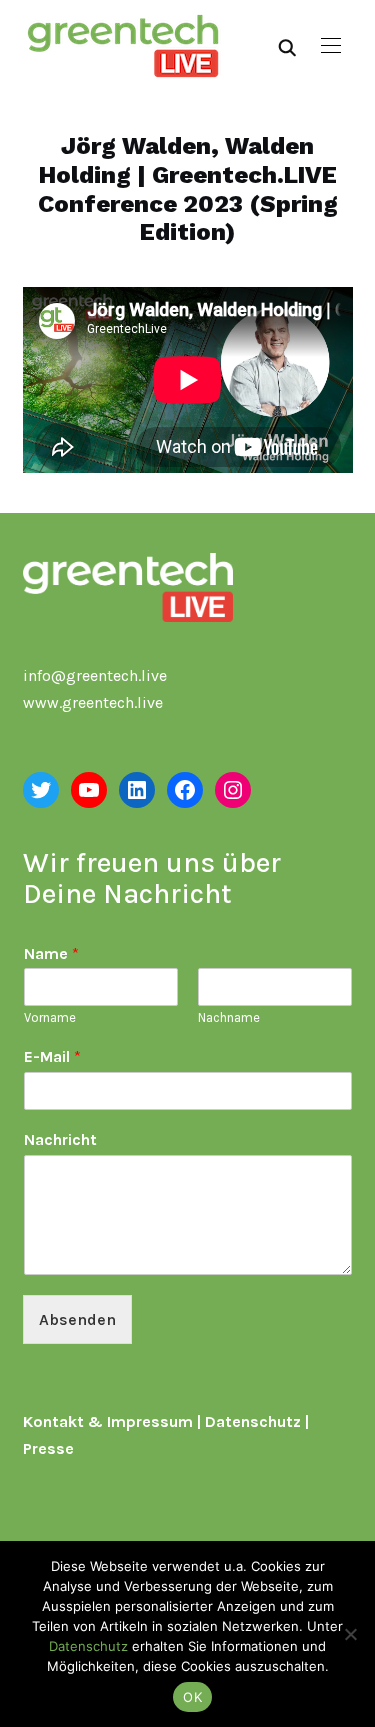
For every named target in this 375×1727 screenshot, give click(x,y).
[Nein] (350, 1634)
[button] (331, 46)
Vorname (50, 1017)
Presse (48, 1448)
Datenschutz (253, 1421)
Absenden (77, 1319)
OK (192, 1697)
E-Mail (52, 1056)
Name (51, 953)
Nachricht (60, 1139)
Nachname (229, 1017)
